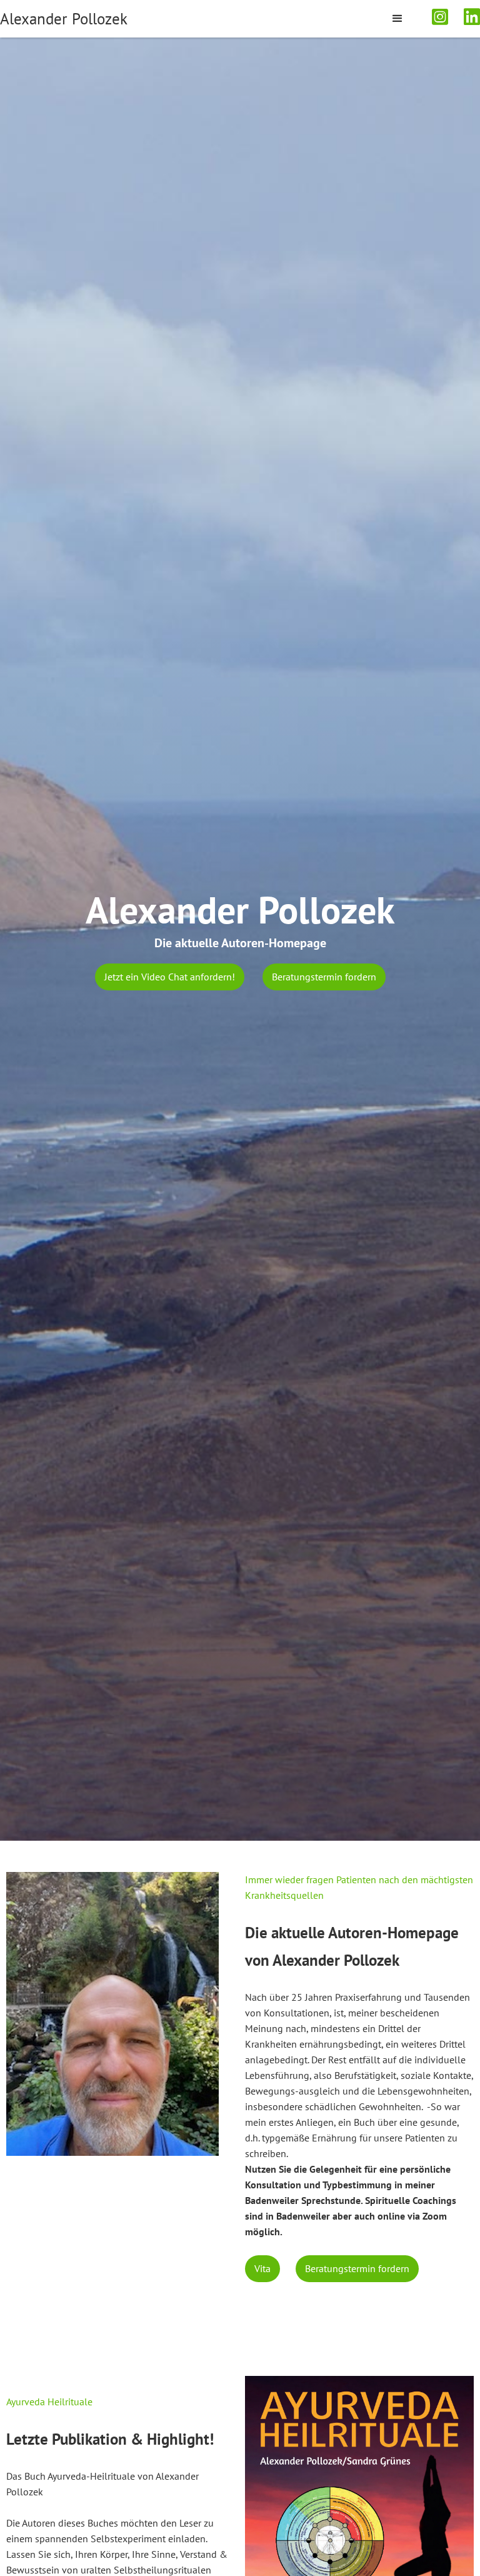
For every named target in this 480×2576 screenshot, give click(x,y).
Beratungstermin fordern (324, 977)
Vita (262, 2268)
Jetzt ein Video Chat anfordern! (170, 977)
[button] (397, 19)
